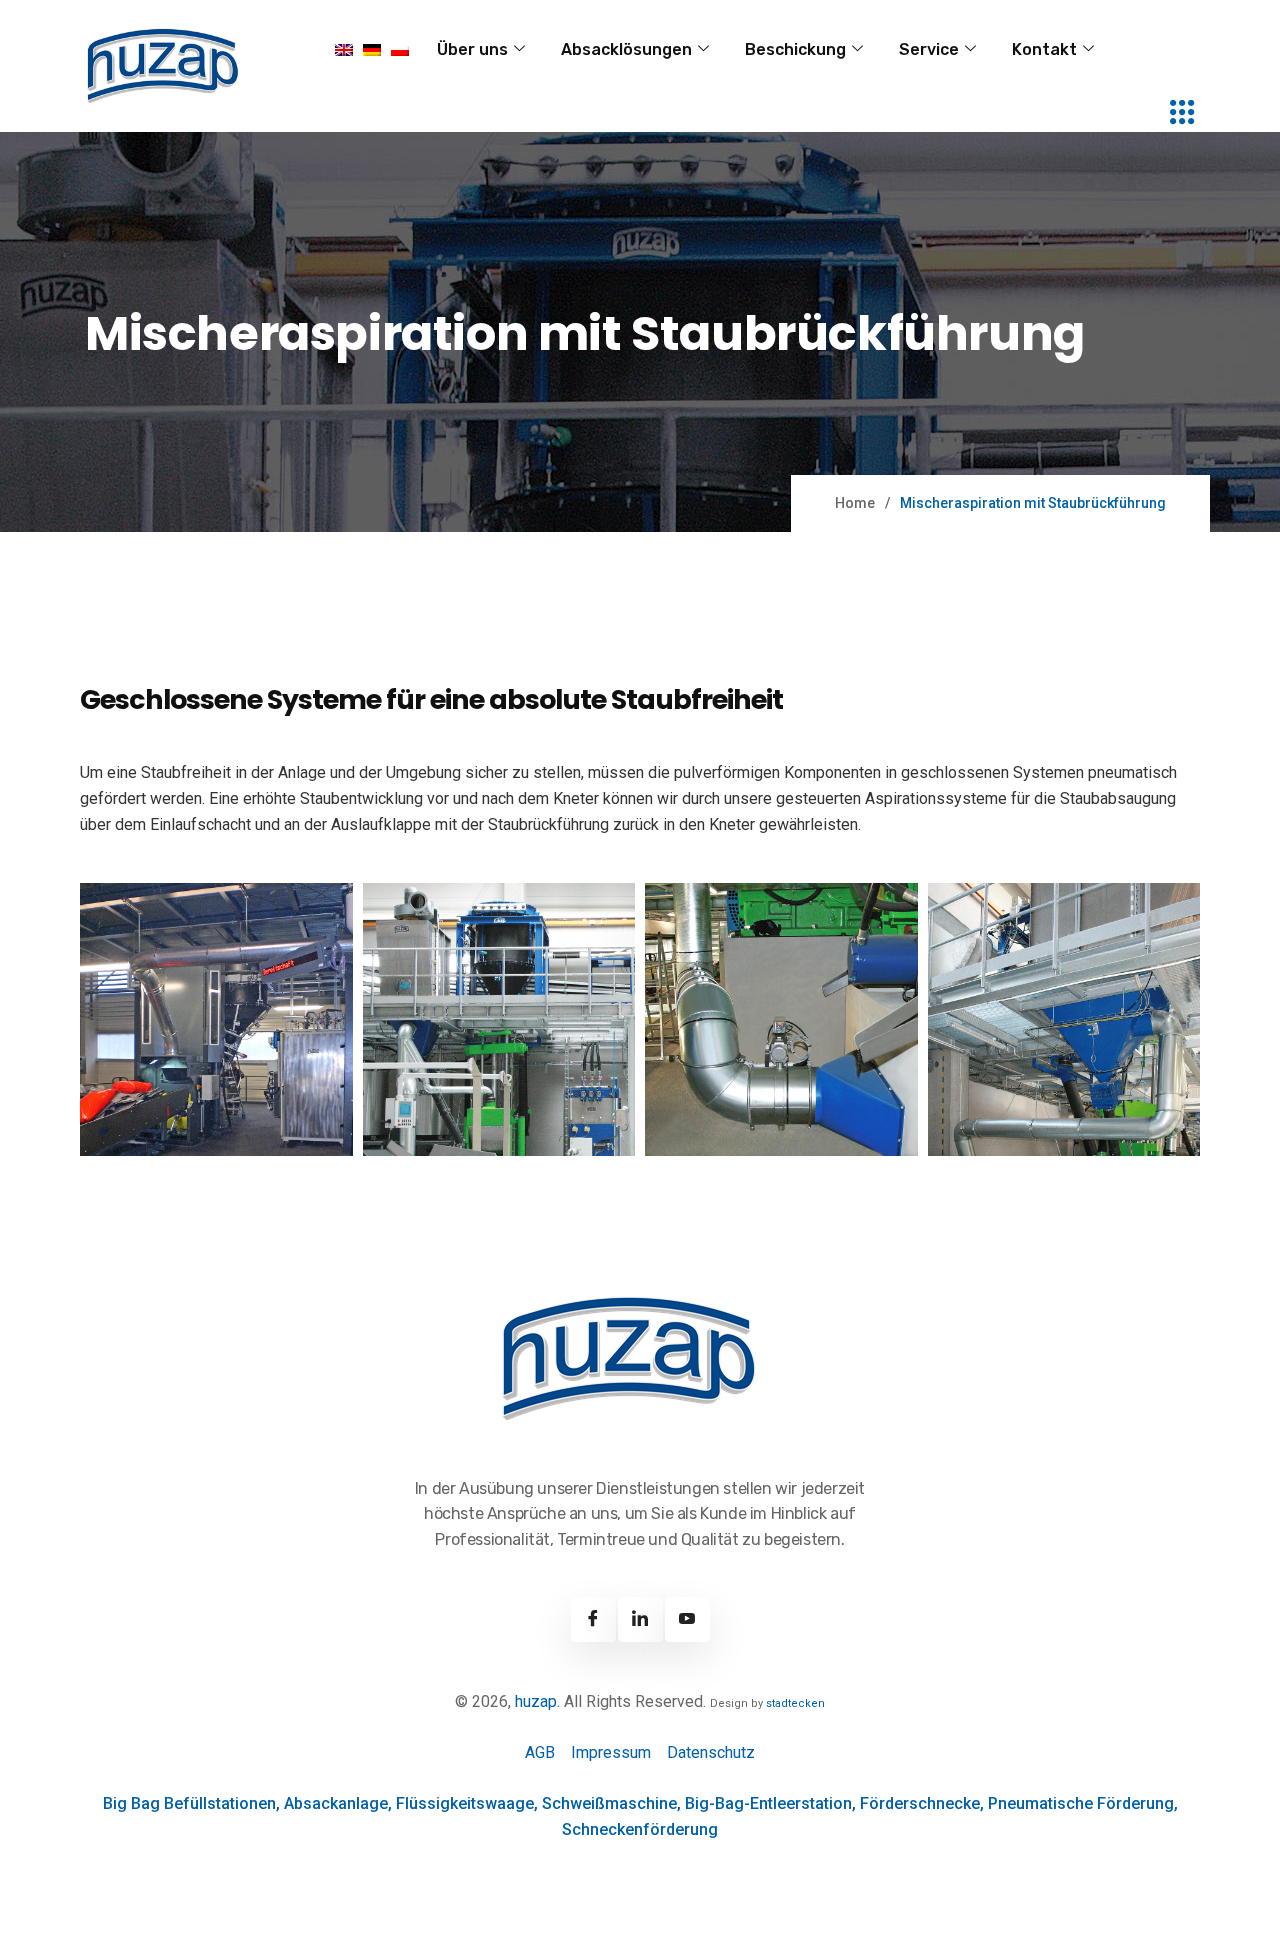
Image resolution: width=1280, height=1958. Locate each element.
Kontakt (1044, 49)
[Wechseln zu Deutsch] (372, 50)
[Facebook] (593, 1619)
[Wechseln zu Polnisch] (400, 50)
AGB (540, 1752)
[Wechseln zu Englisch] (344, 50)
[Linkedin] (640, 1619)
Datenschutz (711, 1752)
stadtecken (795, 1703)
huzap (536, 1701)
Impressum (611, 1752)
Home (855, 503)
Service (929, 49)
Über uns (472, 49)
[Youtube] (687, 1619)
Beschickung (795, 49)
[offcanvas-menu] (1182, 113)
